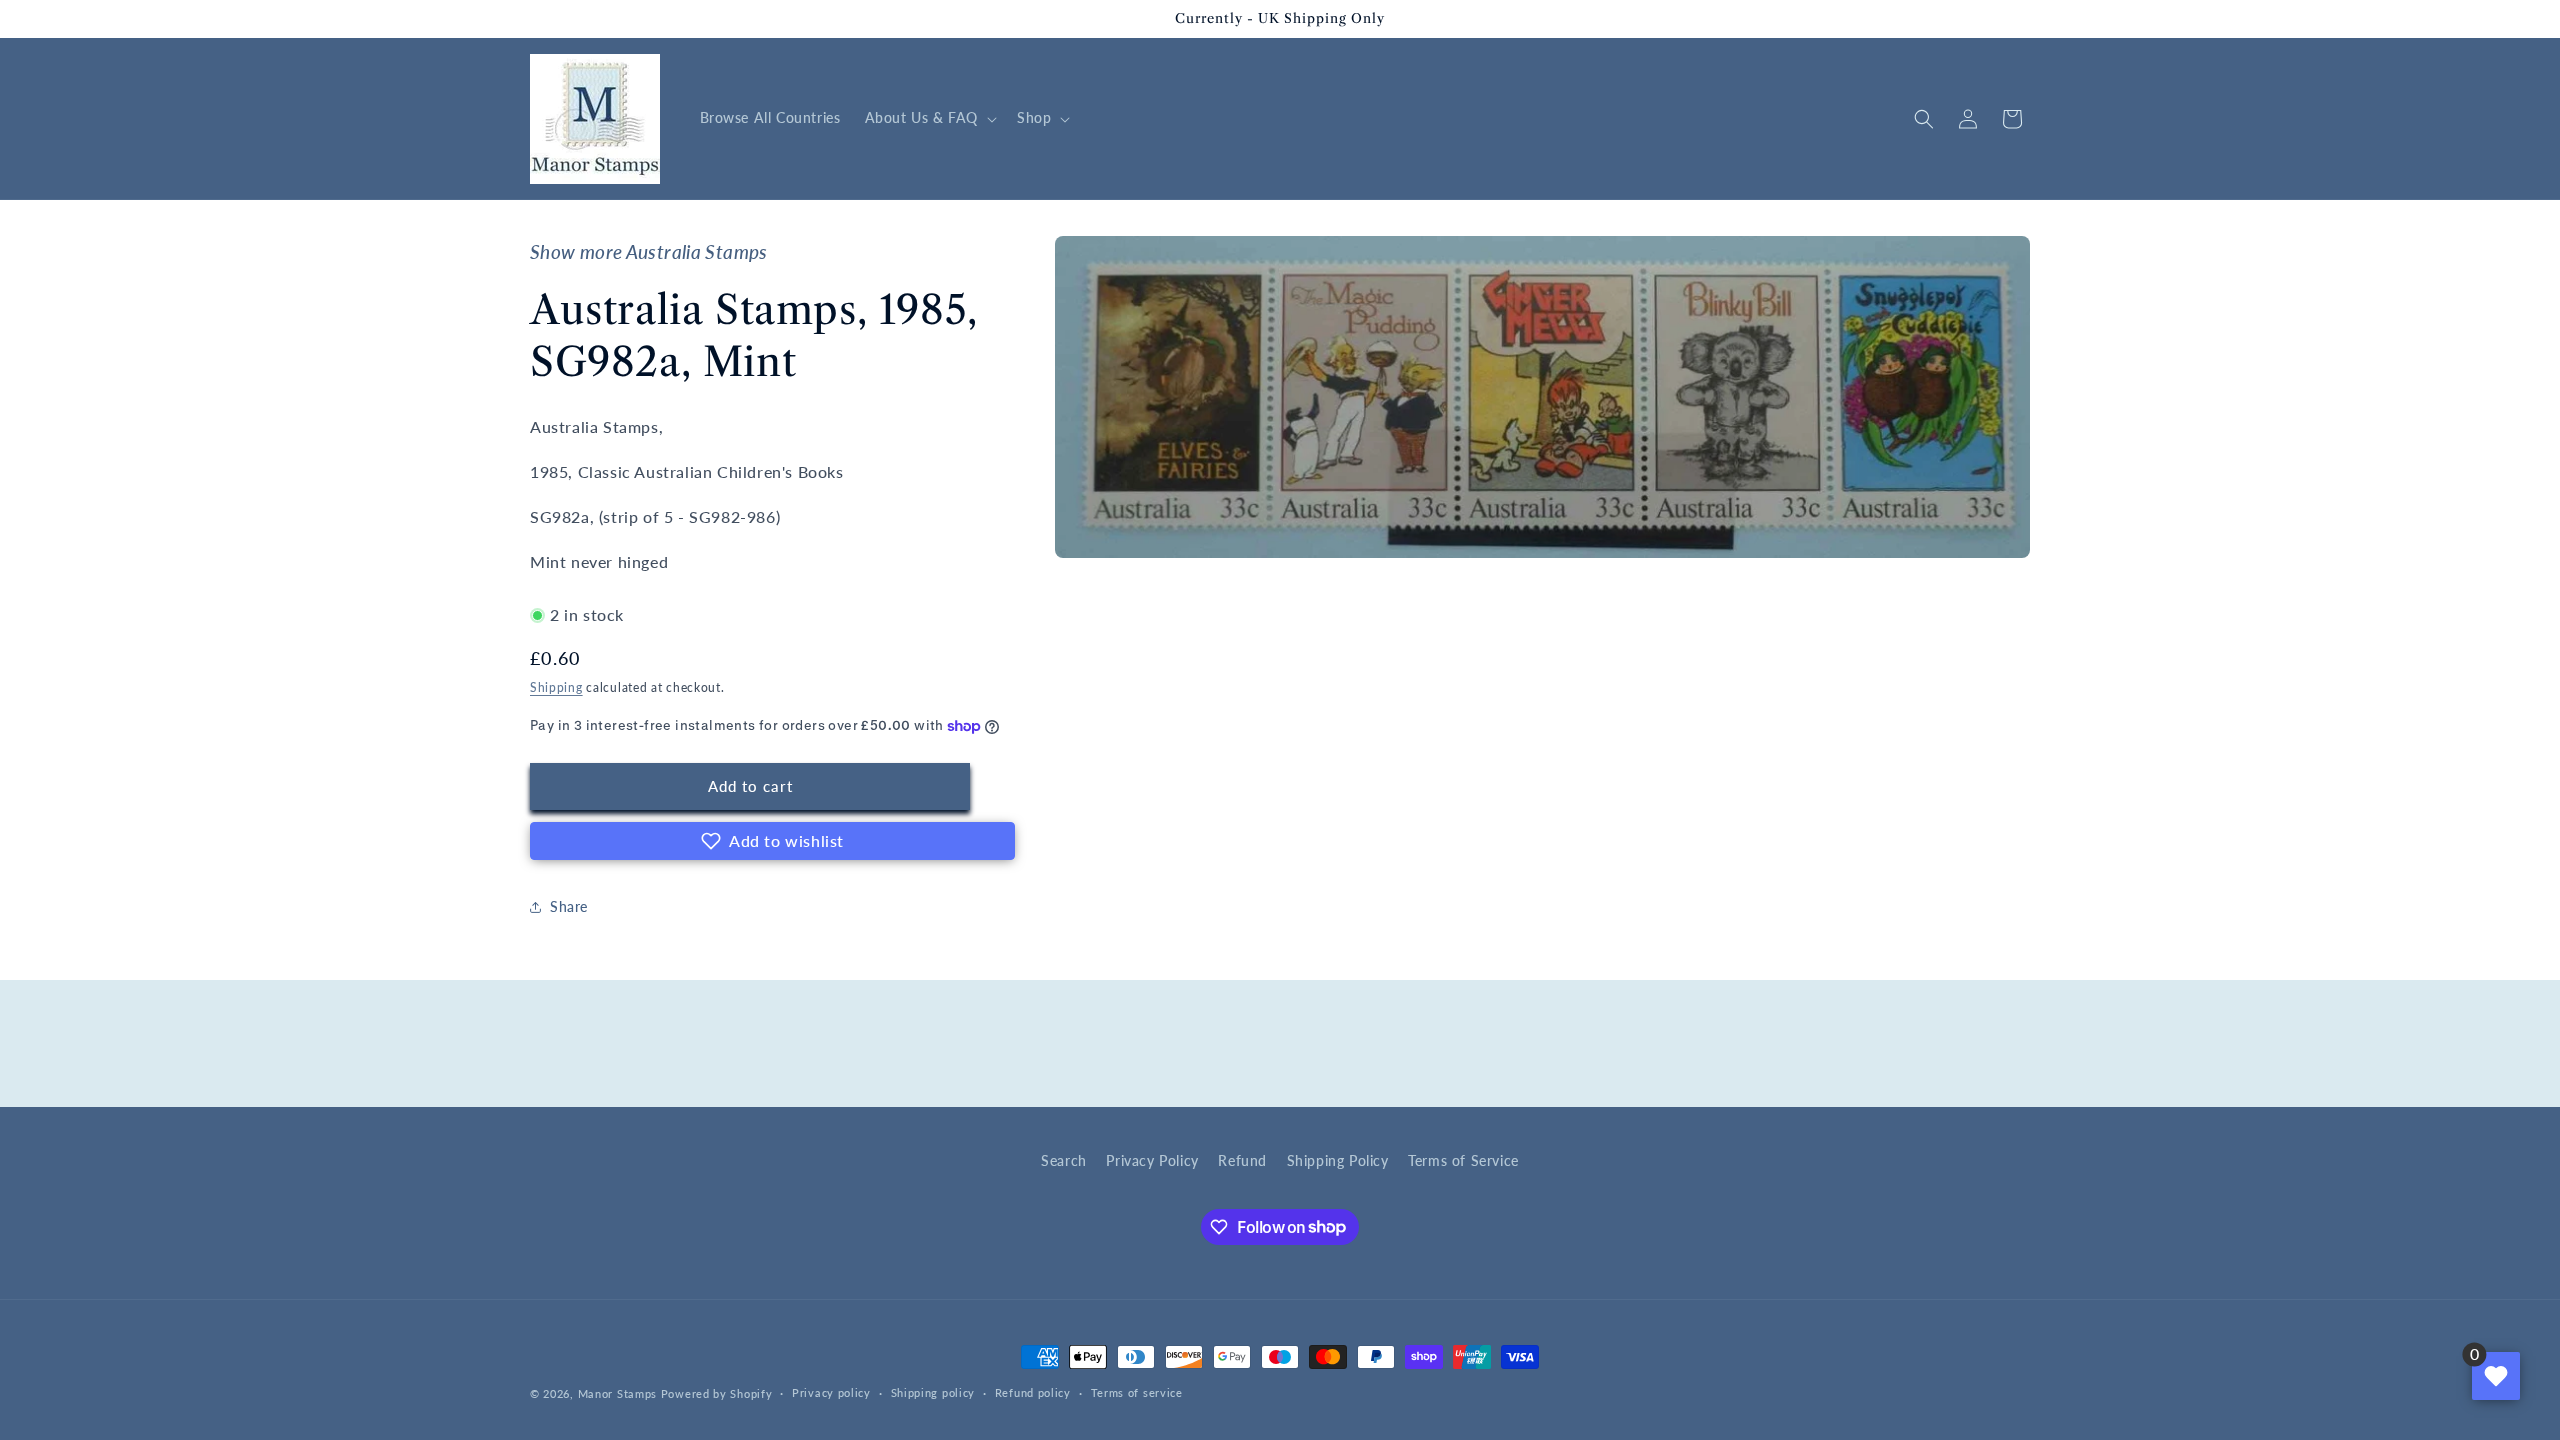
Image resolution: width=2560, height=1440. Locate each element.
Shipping (556, 687)
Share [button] (569, 906)
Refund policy (1033, 1392)
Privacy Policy (1152, 1160)
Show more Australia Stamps (649, 252)
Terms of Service (1463, 1160)
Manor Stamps (617, 1393)
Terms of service (1137, 1392)
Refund (1242, 1160)
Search (1064, 1160)
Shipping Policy (1338, 1160)
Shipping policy (933, 1392)
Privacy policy (831, 1392)
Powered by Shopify (717, 1393)
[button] (929, 118)
